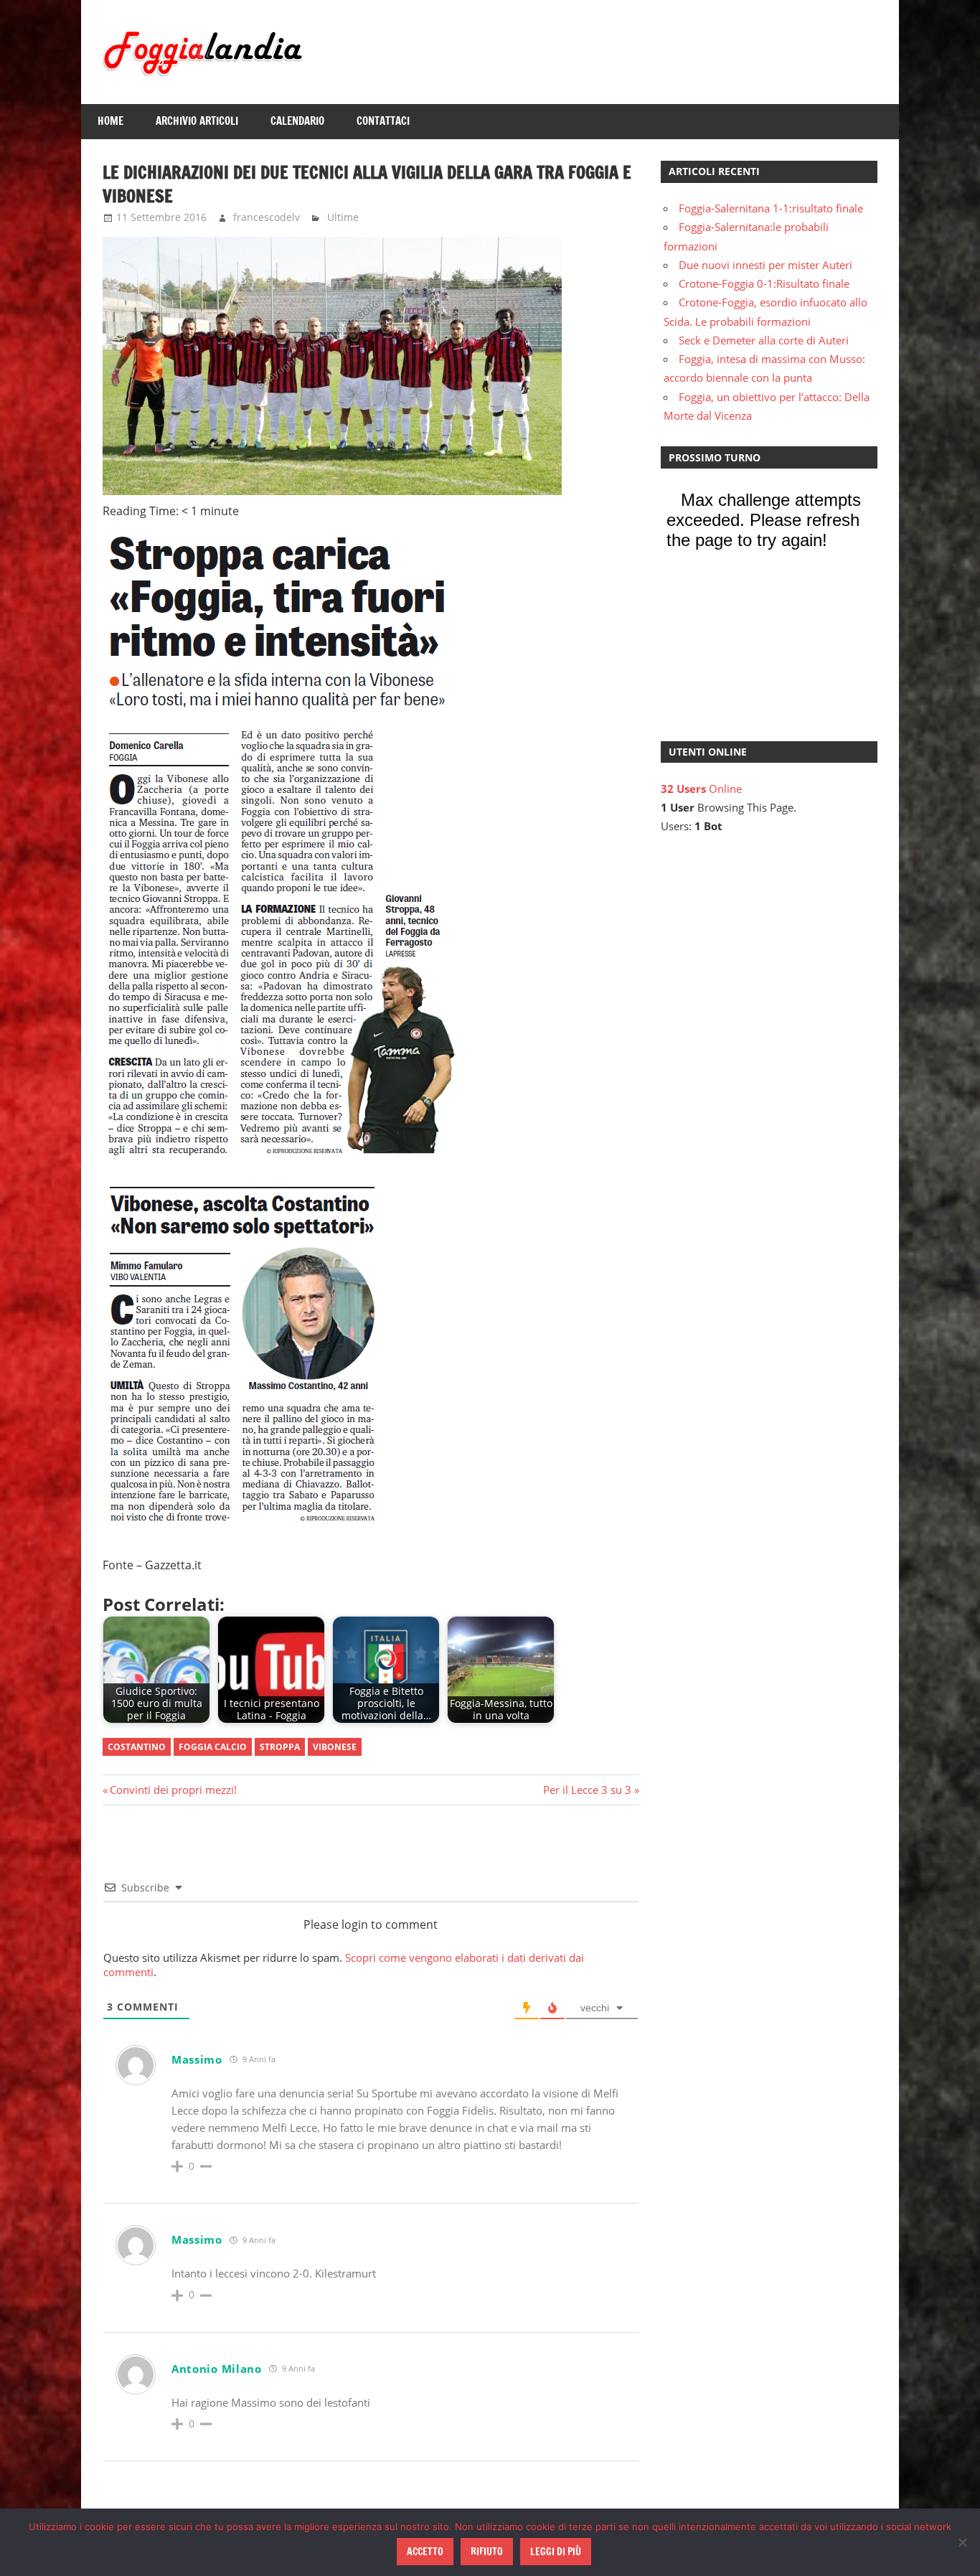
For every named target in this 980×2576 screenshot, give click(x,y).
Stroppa (280, 1747)
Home (110, 121)
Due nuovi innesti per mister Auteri (765, 265)
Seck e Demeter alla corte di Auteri (764, 340)
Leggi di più (556, 2552)
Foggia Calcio (213, 1747)
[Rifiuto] (962, 2542)
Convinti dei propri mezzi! (173, 1790)
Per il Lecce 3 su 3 (587, 1790)
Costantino (137, 1747)
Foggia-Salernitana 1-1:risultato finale (771, 208)
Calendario (297, 121)
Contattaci (383, 121)
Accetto (425, 2552)
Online (701, 789)
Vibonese (335, 1747)
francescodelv (267, 217)
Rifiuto (487, 2552)
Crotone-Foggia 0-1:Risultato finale (764, 283)
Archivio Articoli (197, 121)
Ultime (343, 217)
